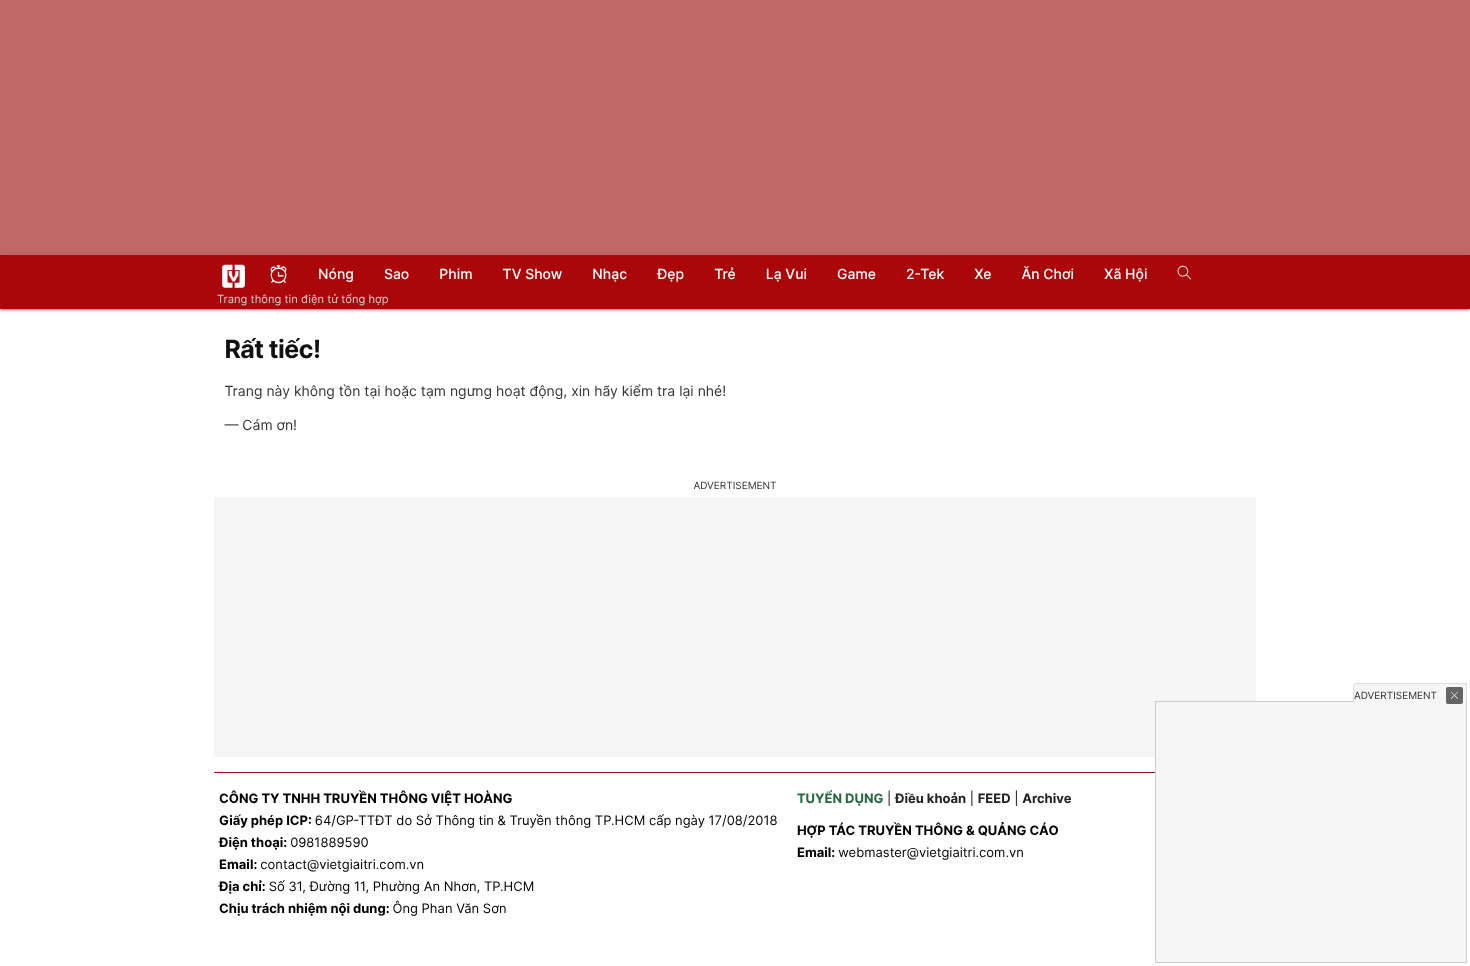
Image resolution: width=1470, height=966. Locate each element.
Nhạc (609, 274)
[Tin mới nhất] (278, 276)
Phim (455, 274)
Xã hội (1125, 274)
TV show (533, 274)
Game (856, 274)
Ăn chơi (1047, 274)
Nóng (336, 274)
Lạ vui (786, 274)
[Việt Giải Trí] (233, 276)
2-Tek (925, 274)
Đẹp (670, 274)
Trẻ (725, 274)
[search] (1177, 275)
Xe (982, 274)
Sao (396, 274)
